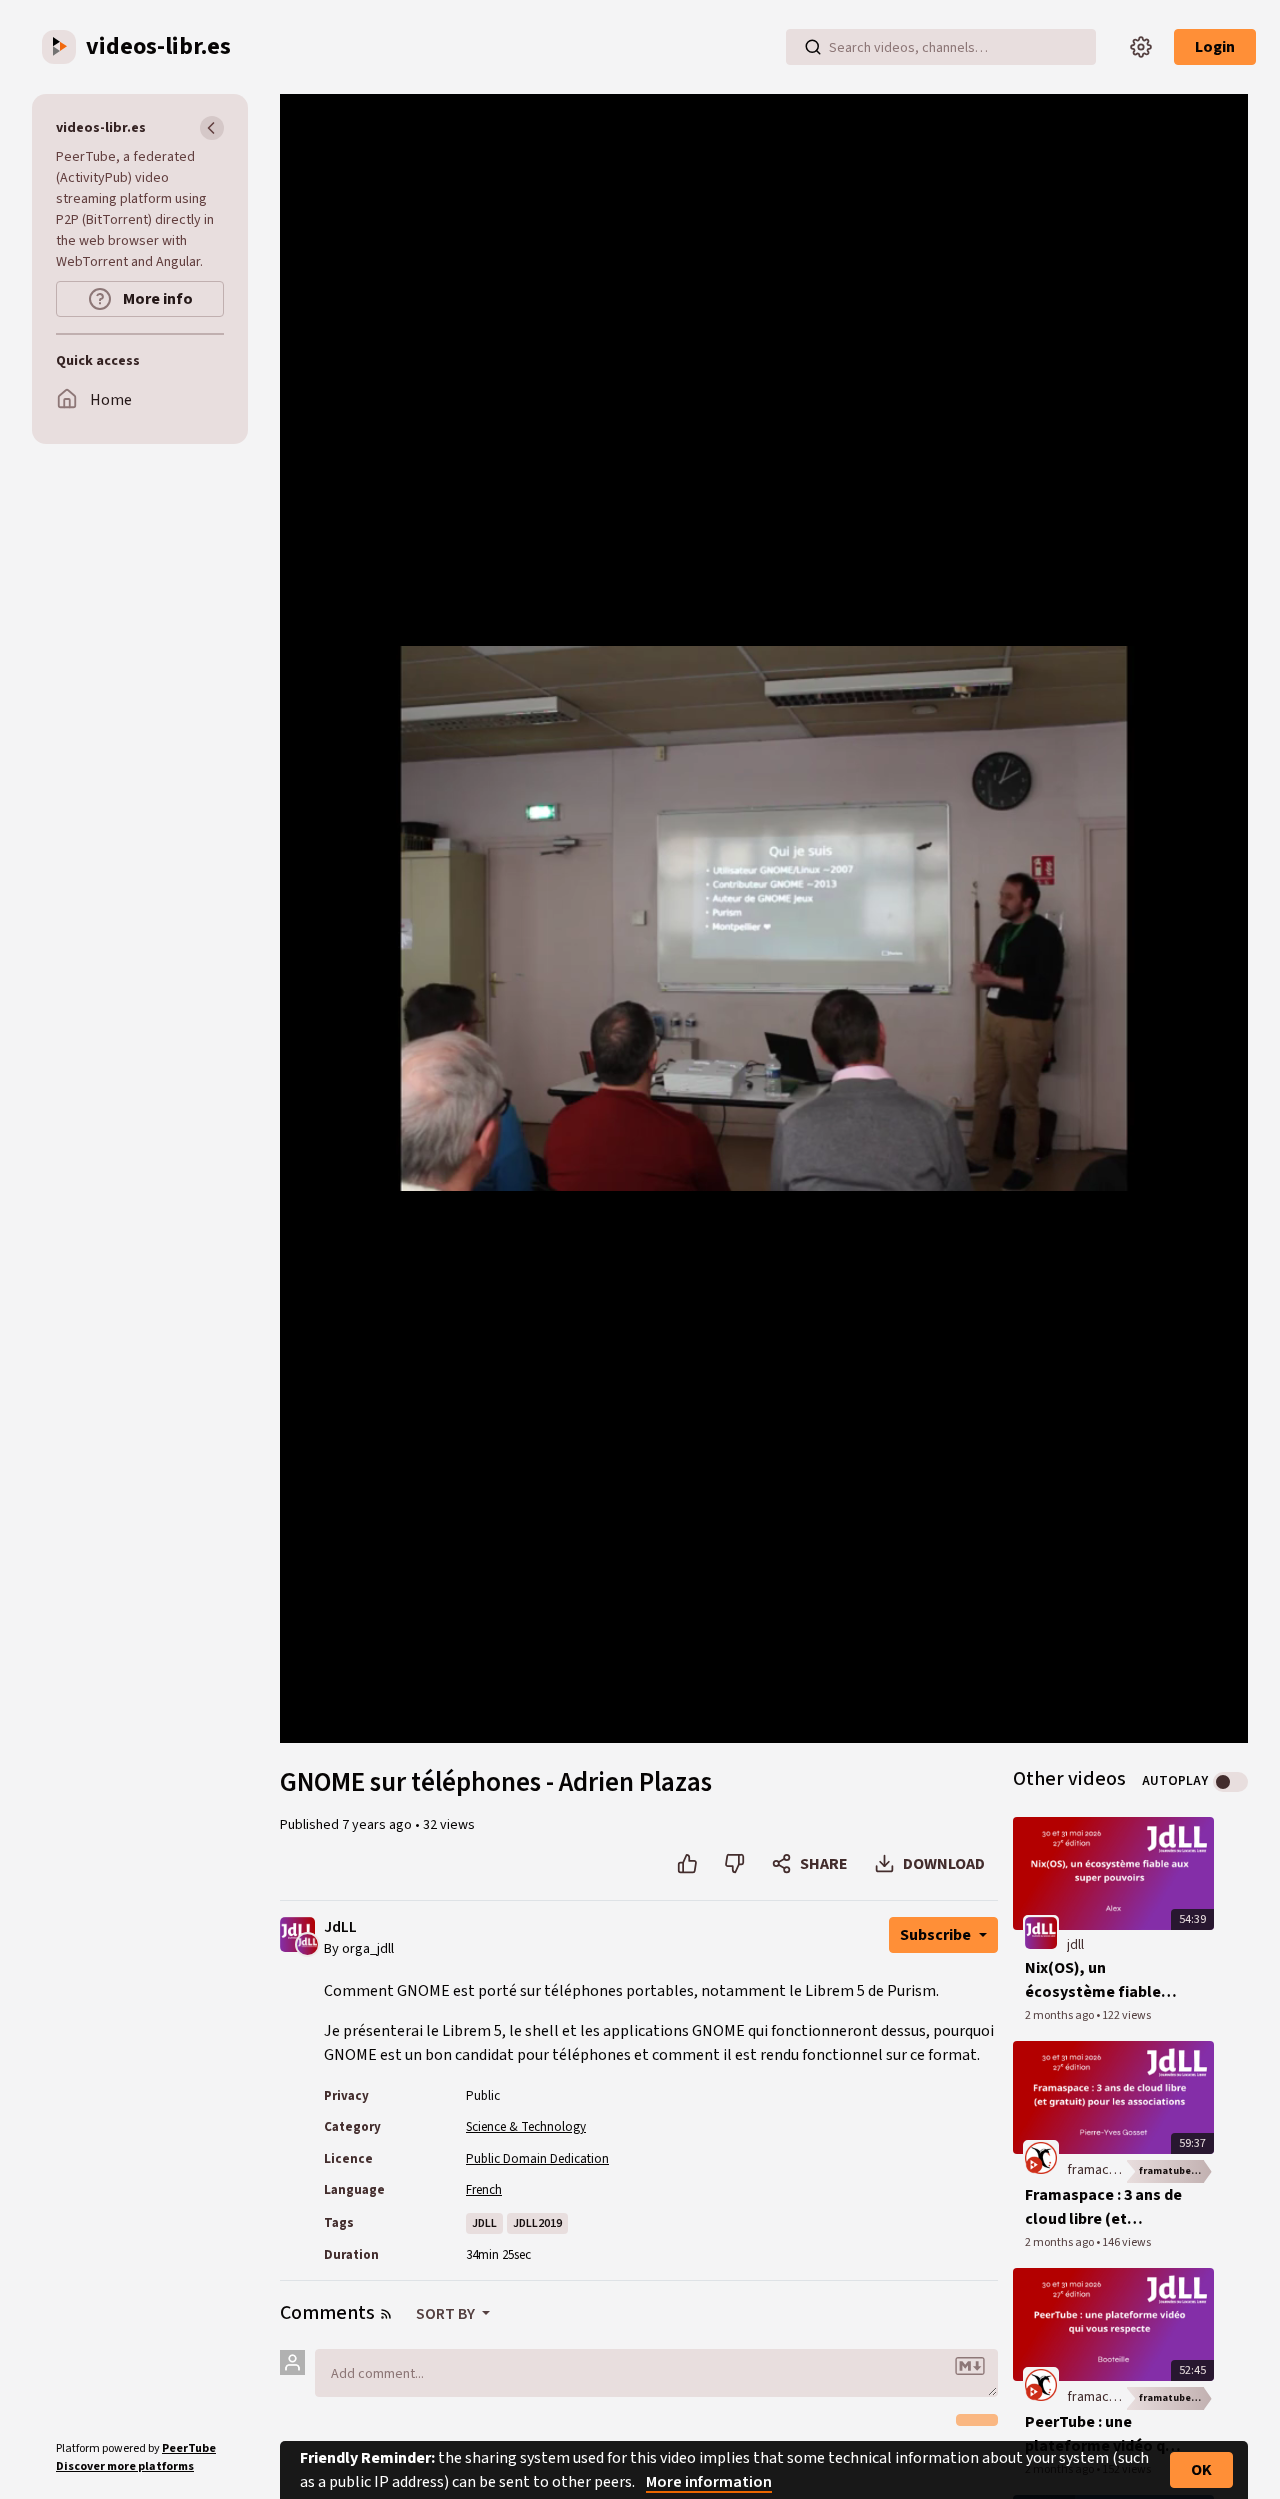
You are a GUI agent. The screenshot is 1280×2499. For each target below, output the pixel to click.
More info (156, 299)
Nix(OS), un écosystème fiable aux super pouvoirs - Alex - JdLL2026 (1098, 1980)
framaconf (1098, 2170)
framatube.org (1175, 2171)
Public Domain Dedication (537, 2159)
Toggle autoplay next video (1230, 1782)
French (484, 2190)
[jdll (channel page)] (1041, 1933)
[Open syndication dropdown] (386, 2314)
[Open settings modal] (1141, 47)
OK (1201, 2470)
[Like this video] (687, 1864)
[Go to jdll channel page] (307, 1944)
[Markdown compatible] (970, 2366)
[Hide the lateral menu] (212, 128)
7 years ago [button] (378, 1825)
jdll (1075, 1945)
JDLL (484, 2223)
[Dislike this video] (734, 1864)
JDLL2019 (537, 2223)
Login (1215, 47)
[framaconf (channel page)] (1041, 2157)
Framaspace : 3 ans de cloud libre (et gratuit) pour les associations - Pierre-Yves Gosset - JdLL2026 (1103, 2207)
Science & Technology (526, 2127)
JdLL (340, 1927)
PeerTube (189, 2448)
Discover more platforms (125, 2466)
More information (709, 2482)
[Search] (813, 47)
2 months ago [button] (1060, 2015)
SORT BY (447, 2314)
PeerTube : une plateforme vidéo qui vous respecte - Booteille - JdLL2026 (1101, 2434)
